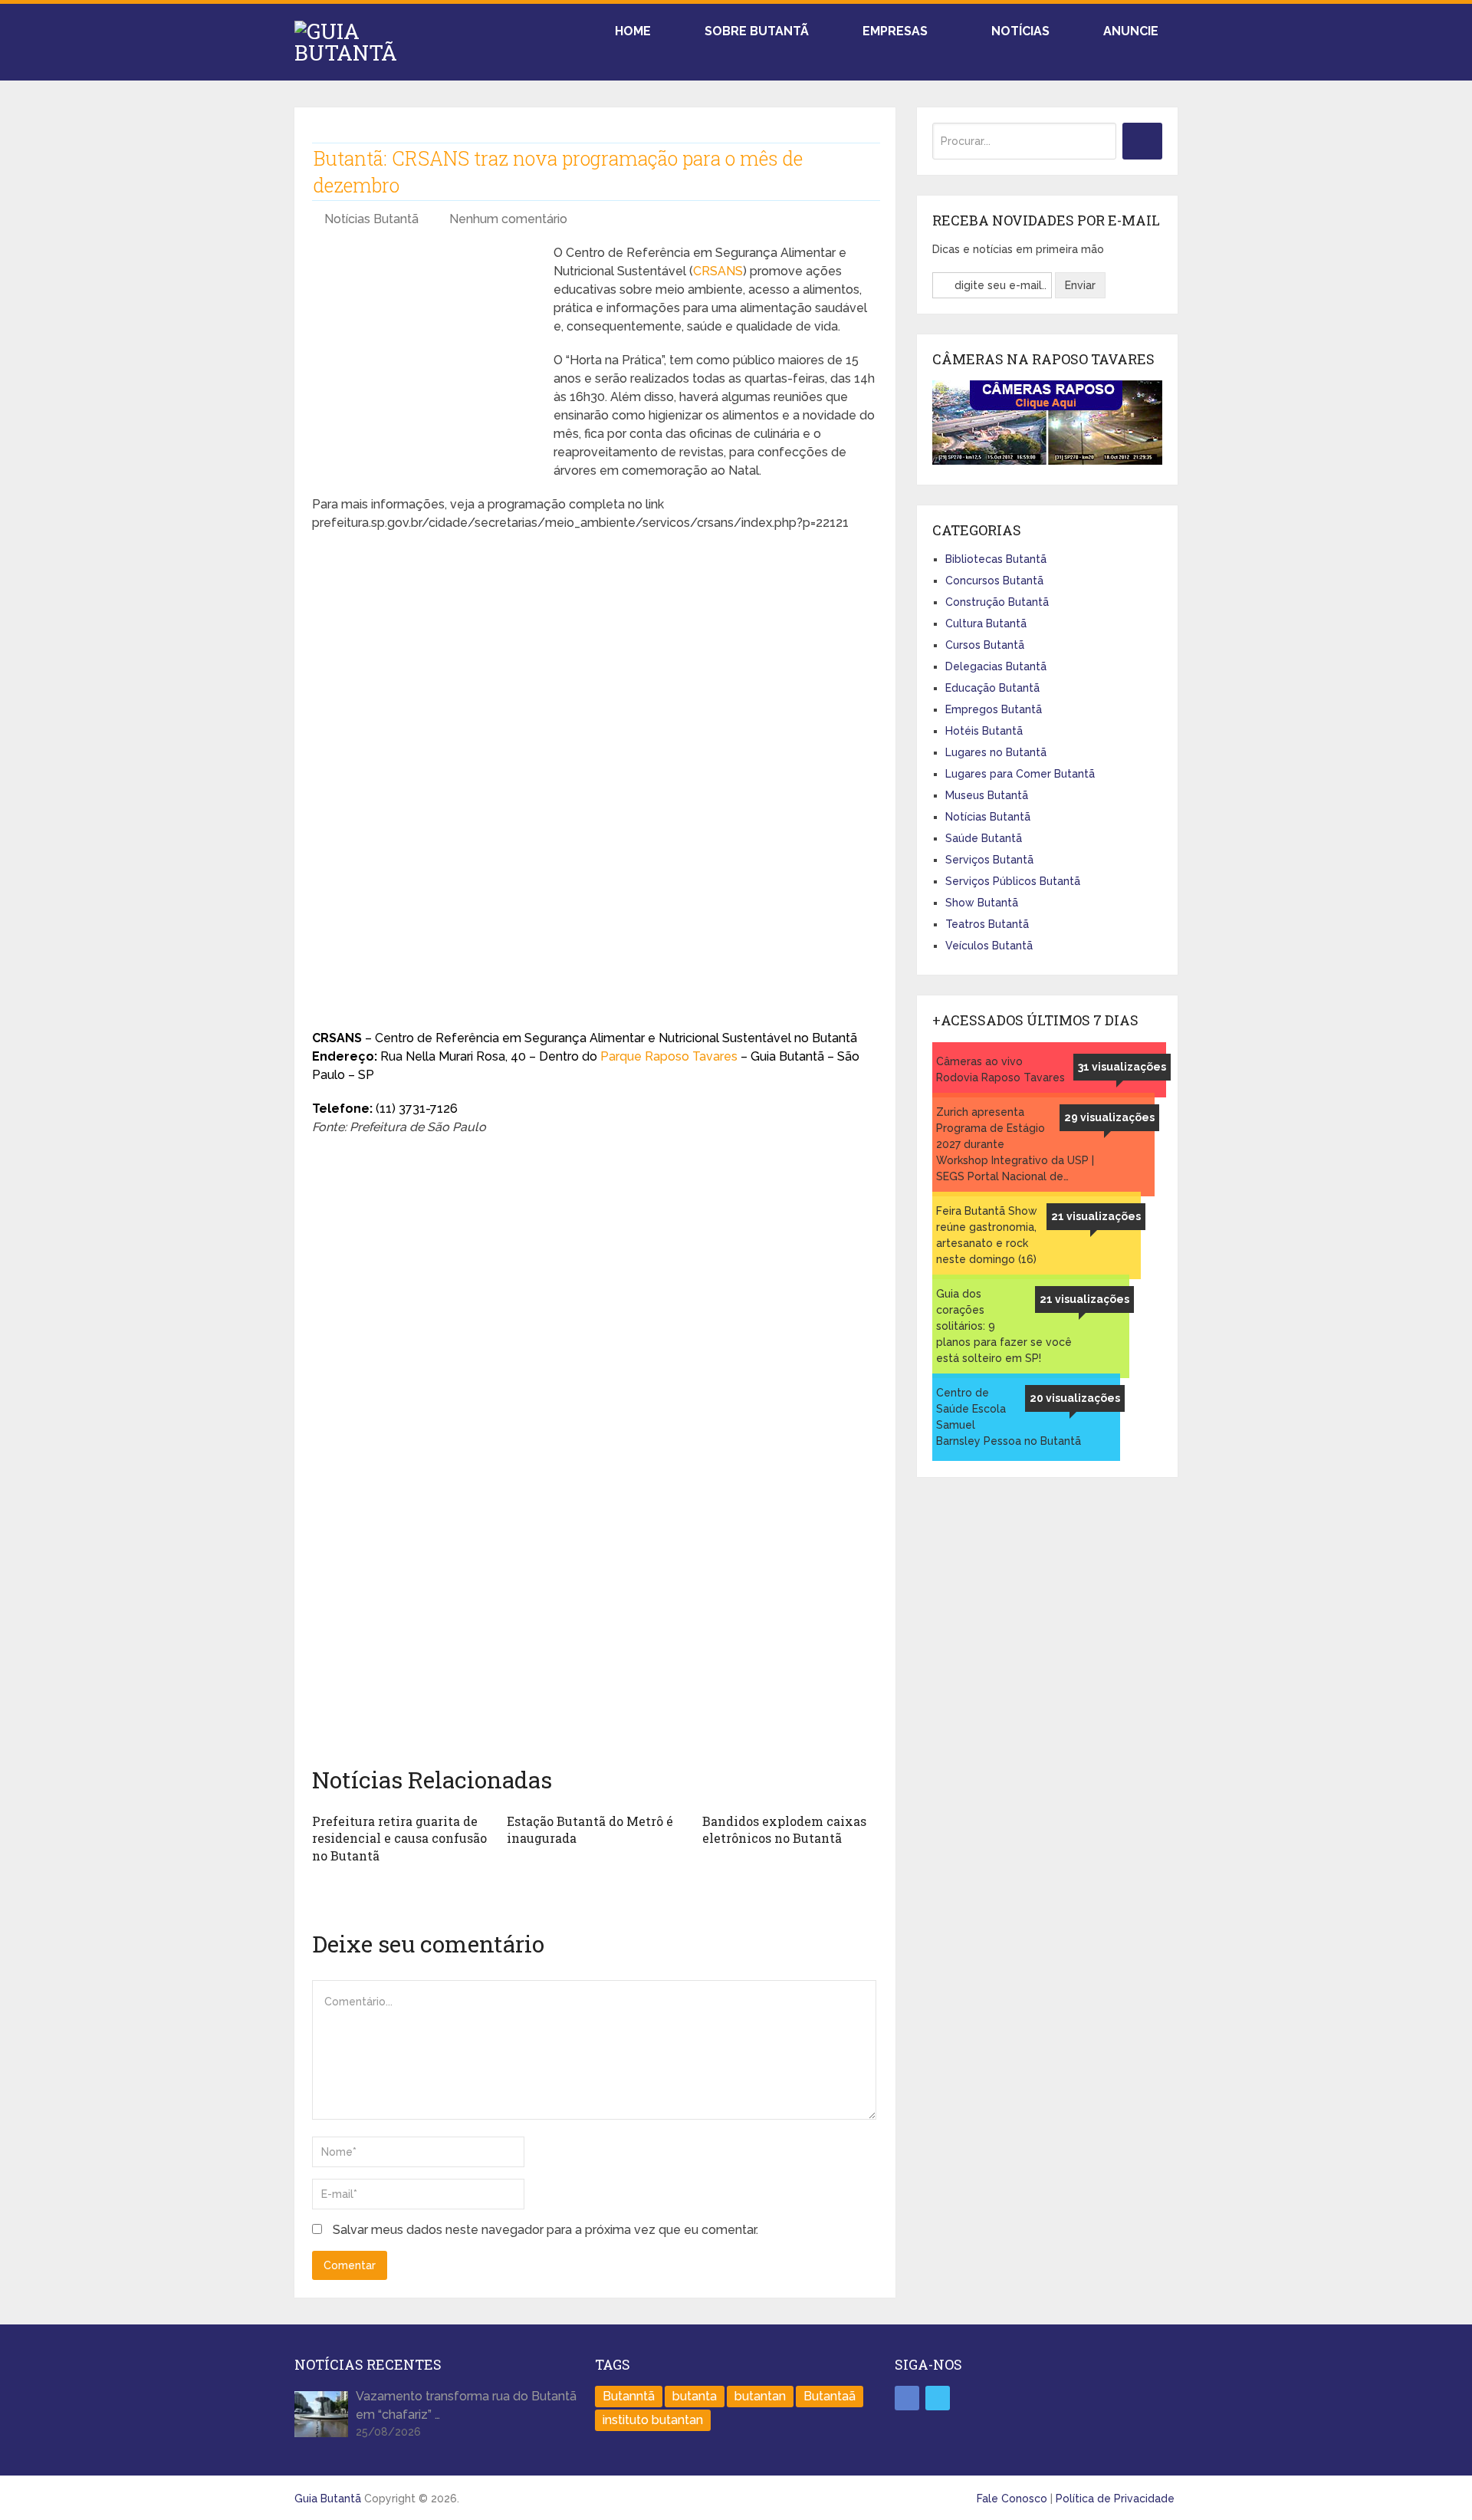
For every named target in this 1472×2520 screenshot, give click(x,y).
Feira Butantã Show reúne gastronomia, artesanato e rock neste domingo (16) (987, 1235)
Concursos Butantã (994, 581)
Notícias (1019, 31)
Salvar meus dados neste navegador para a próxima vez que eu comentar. (545, 2230)
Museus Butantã (987, 795)
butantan (760, 2396)
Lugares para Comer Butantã (1020, 774)
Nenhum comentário (508, 219)
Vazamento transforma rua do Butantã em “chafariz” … (466, 2405)
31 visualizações (1122, 1067)
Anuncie (1129, 31)
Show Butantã (982, 903)
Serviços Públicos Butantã (1013, 881)
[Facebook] (907, 2398)
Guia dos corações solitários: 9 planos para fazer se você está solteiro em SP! (1004, 1326)
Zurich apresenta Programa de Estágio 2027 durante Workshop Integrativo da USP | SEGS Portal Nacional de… (1015, 1144)
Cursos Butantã (985, 645)
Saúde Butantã (984, 838)
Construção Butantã (997, 602)
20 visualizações (1075, 1398)
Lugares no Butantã (996, 752)
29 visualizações (1109, 1117)
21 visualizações (1096, 1216)
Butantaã (830, 2396)
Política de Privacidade (1115, 2499)
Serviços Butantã (989, 860)
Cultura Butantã (986, 623)
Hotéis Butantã (984, 731)
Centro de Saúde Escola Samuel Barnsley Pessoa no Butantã (1009, 1417)
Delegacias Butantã (996, 666)
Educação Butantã (992, 688)
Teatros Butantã (987, 924)
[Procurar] (1142, 141)
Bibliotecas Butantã (996, 559)
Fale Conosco (1012, 2499)
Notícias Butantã (371, 219)
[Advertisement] (427, 351)
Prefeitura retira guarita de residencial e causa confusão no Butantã (399, 1838)
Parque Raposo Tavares (669, 1056)
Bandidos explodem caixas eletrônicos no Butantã (784, 1829)
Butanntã (629, 2396)
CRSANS (718, 271)
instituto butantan (653, 2420)
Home (631, 31)
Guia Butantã (328, 2499)
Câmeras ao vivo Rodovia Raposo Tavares (1001, 1069)
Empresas (894, 31)
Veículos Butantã (989, 946)
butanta (695, 2396)
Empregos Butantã (994, 709)
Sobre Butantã (755, 31)
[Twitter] (938, 2398)
